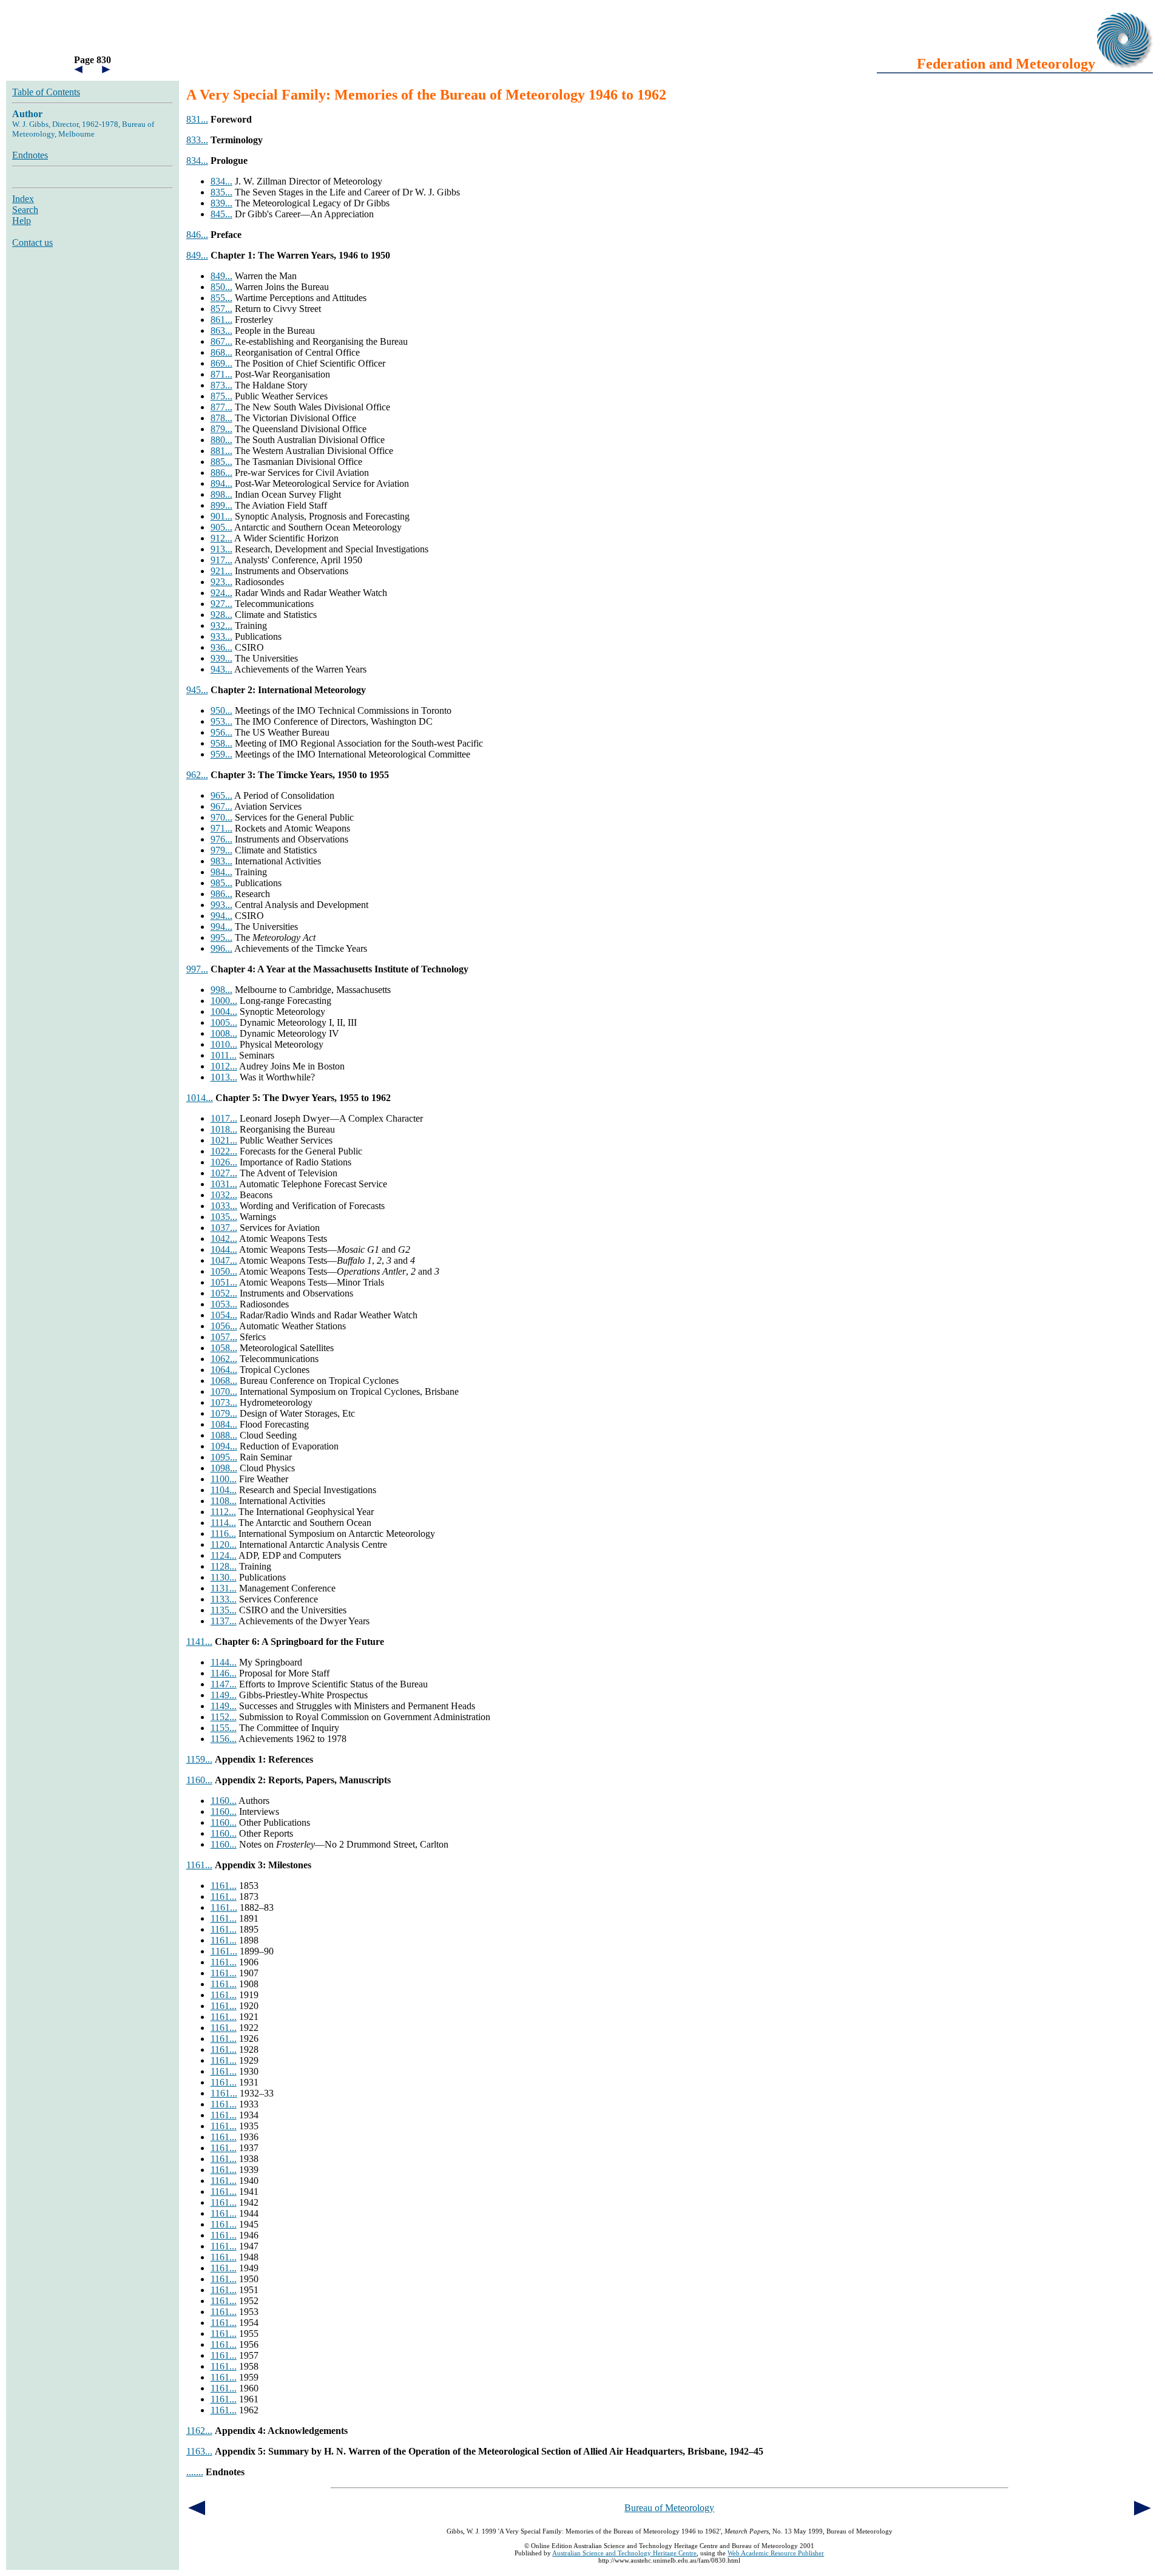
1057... (224, 1337)
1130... (224, 1577)
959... (221, 754)
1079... (224, 1413)
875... (221, 396)
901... (221, 516)
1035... (224, 1217)
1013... (224, 1077)
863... (221, 330)
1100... (224, 1479)
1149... (224, 1695)
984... (221, 872)
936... (221, 647)
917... (221, 560)
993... (221, 905)
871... (221, 374)
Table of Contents (46, 92)
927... (221, 604)
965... (221, 795)
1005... (224, 1022)
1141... (199, 1642)
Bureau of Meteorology (669, 2508)
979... (221, 850)
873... (221, 385)
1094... (224, 1446)
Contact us (32, 242)
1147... (224, 1684)
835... (221, 192)
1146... (224, 1673)
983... (221, 861)
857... (221, 309)
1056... (224, 1326)
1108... (224, 1501)
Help (22, 221)
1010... (224, 1044)
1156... (224, 1739)
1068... (224, 1381)
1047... (224, 1260)
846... (197, 235)
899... (221, 505)
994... (221, 916)
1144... (224, 1662)
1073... (224, 1402)
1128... (224, 1566)
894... (221, 483)
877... (221, 407)
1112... (223, 1512)
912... (221, 538)
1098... (224, 1468)
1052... (224, 1293)
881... (221, 451)
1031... (224, 1184)
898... (221, 494)
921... (221, 571)
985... (221, 883)
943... (221, 669)
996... (221, 948)
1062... (224, 1359)
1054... (224, 1315)
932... (221, 625)
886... (221, 473)
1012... (224, 1066)
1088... (224, 1435)
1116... (223, 1534)
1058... (224, 1348)
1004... (224, 1012)
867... (221, 341)
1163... (199, 2451)
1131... (224, 1588)
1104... (224, 1490)
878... (221, 418)
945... (197, 690)
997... (197, 969)
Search (25, 210)
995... (221, 937)
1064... (224, 1370)
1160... (199, 1780)
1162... (199, 2431)
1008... (224, 1033)
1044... (224, 1249)
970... (221, 817)
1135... (224, 1610)
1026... (224, 1162)
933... (221, 636)
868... (221, 352)
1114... (223, 1523)
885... (221, 462)
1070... (224, 1391)
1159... (199, 1759)
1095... (224, 1457)
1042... (224, 1239)
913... (221, 549)
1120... (224, 1544)
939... (221, 658)
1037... (224, 1228)
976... (221, 839)
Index (23, 199)
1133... (224, 1599)
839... (221, 203)
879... (221, 429)
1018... (224, 1129)
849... (197, 255)
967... (221, 806)
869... (221, 363)
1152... (224, 1717)
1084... (224, 1424)
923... (221, 582)
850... (221, 287)
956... (221, 732)
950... (221, 710)
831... (197, 119)
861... (221, 320)
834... (197, 161)
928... (221, 615)
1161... (199, 1865)
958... (221, 743)
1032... (224, 1195)
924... (221, 593)
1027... (224, 1173)
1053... (224, 1304)
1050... (224, 1271)
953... (221, 721)
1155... (224, 1728)
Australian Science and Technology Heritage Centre (624, 2553)
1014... (200, 1098)
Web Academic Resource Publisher (776, 2553)
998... (221, 990)
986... (221, 894)
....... (195, 2472)
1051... (224, 1282)
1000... (224, 1001)
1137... (224, 1621)
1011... (224, 1055)
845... (221, 214)
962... (197, 775)
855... (221, 298)
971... (221, 828)
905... (221, 527)
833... (197, 140)
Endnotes (30, 155)
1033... (224, 1206)
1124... (224, 1555)
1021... (224, 1140)
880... (221, 440)
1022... (224, 1151)
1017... (224, 1118)
